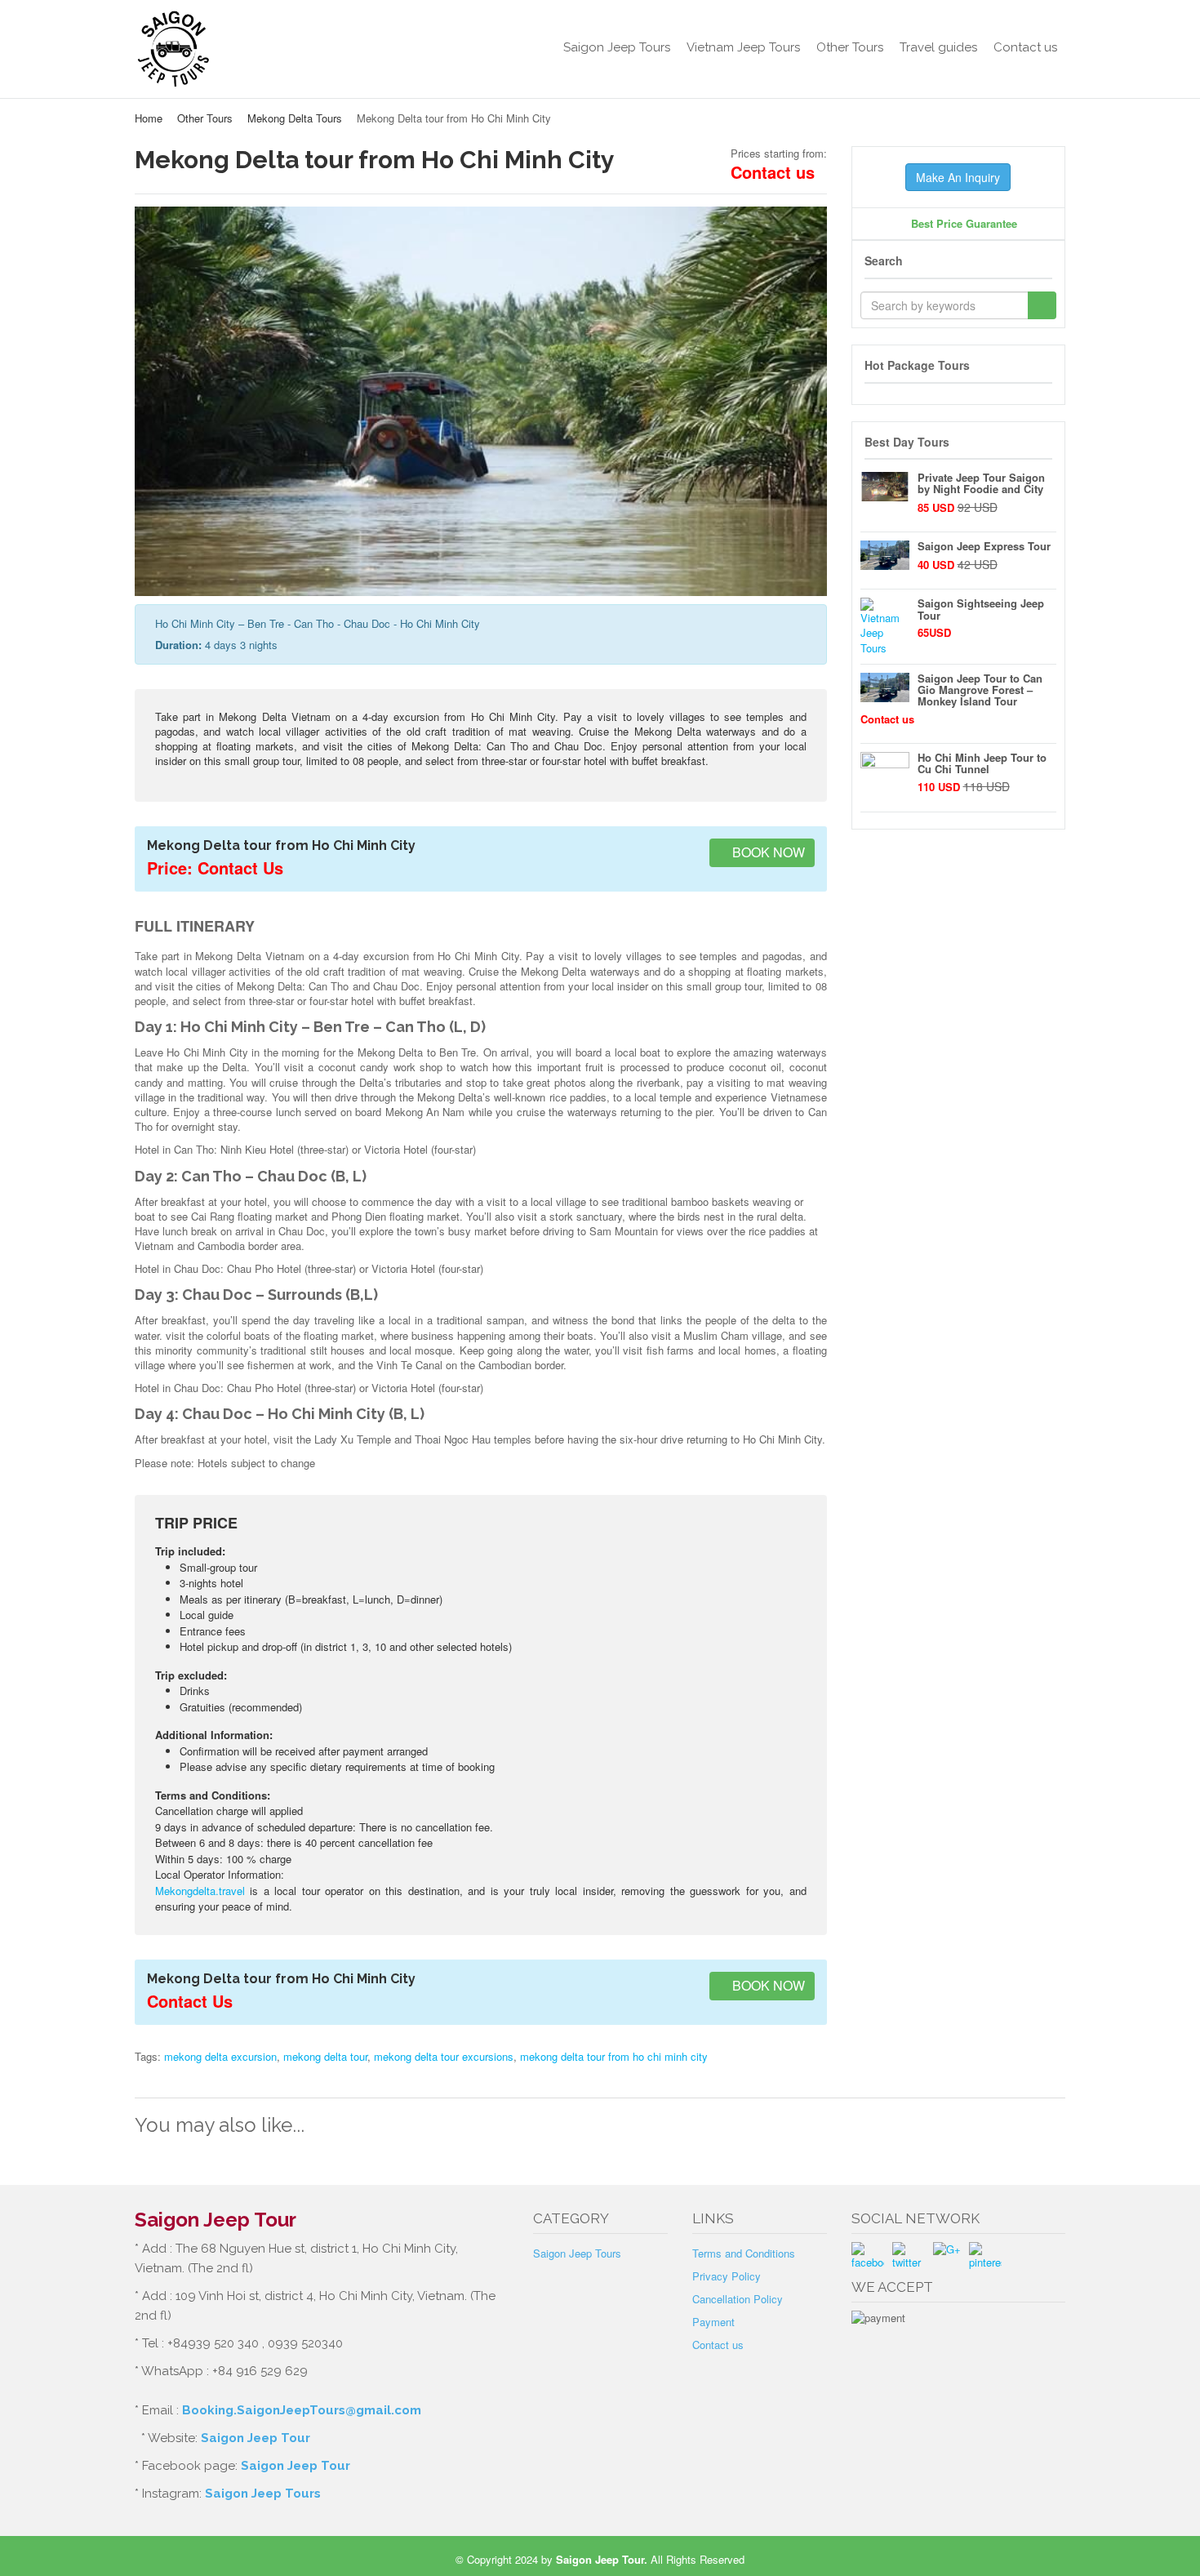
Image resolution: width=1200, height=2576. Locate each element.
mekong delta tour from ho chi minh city (614, 2056)
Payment (713, 2322)
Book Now (767, 852)
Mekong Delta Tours (295, 118)
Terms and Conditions (744, 2253)
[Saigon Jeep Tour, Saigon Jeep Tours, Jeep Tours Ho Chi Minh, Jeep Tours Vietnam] (242, 49)
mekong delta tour (325, 2056)
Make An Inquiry (958, 177)
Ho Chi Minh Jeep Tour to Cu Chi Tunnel (982, 763)
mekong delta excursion (220, 2056)
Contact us (1025, 47)
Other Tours (850, 47)
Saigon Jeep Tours (617, 47)
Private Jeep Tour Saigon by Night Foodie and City (981, 483)
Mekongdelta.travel (200, 1891)
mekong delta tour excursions (444, 2056)
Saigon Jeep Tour (256, 2438)
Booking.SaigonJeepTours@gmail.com (302, 2410)
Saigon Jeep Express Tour (984, 546)
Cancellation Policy (738, 2299)
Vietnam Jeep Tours (743, 47)
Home (149, 118)
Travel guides (938, 47)
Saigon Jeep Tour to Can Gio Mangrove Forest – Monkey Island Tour (980, 690)
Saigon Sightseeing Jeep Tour (981, 609)
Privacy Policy (727, 2276)
